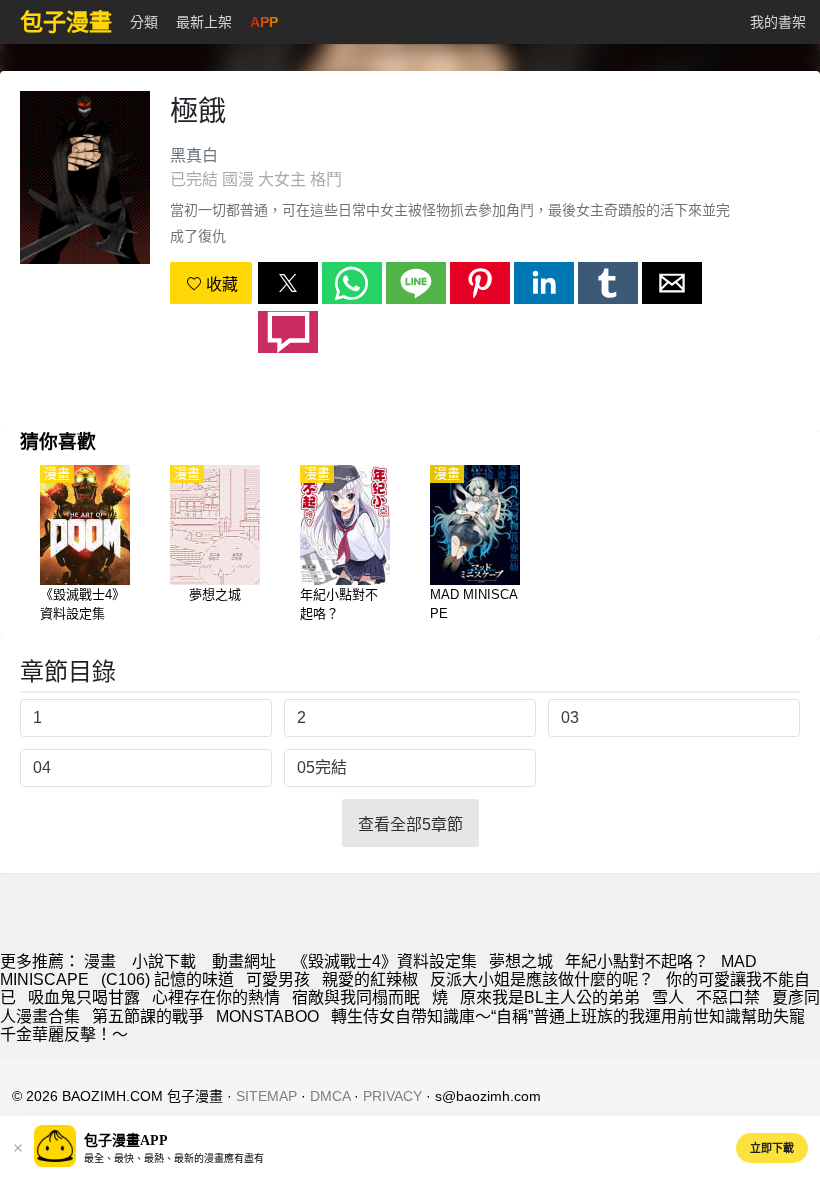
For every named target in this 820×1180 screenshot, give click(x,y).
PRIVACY (392, 1096)
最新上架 (204, 22)
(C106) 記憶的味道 (167, 979)
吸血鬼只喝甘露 (84, 997)
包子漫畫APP (126, 1140)
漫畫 (100, 961)
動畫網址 (244, 961)
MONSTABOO (267, 1016)
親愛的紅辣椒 (370, 979)
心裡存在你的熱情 (216, 997)
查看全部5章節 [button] (410, 824)
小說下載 (164, 961)
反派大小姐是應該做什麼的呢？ (542, 979)
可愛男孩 (278, 979)
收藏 (220, 284)
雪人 (668, 997)
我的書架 (778, 22)
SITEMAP (266, 1096)
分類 (144, 22)
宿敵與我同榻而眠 (356, 997)
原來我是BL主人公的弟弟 (550, 997)
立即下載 (772, 1148)
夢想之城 (521, 961)
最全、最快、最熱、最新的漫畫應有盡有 (174, 1158)
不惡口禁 (728, 997)
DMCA (330, 1096)
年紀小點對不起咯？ (637, 961)
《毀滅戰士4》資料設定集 (384, 961)
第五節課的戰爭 (148, 1016)
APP (264, 22)
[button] (288, 283)
